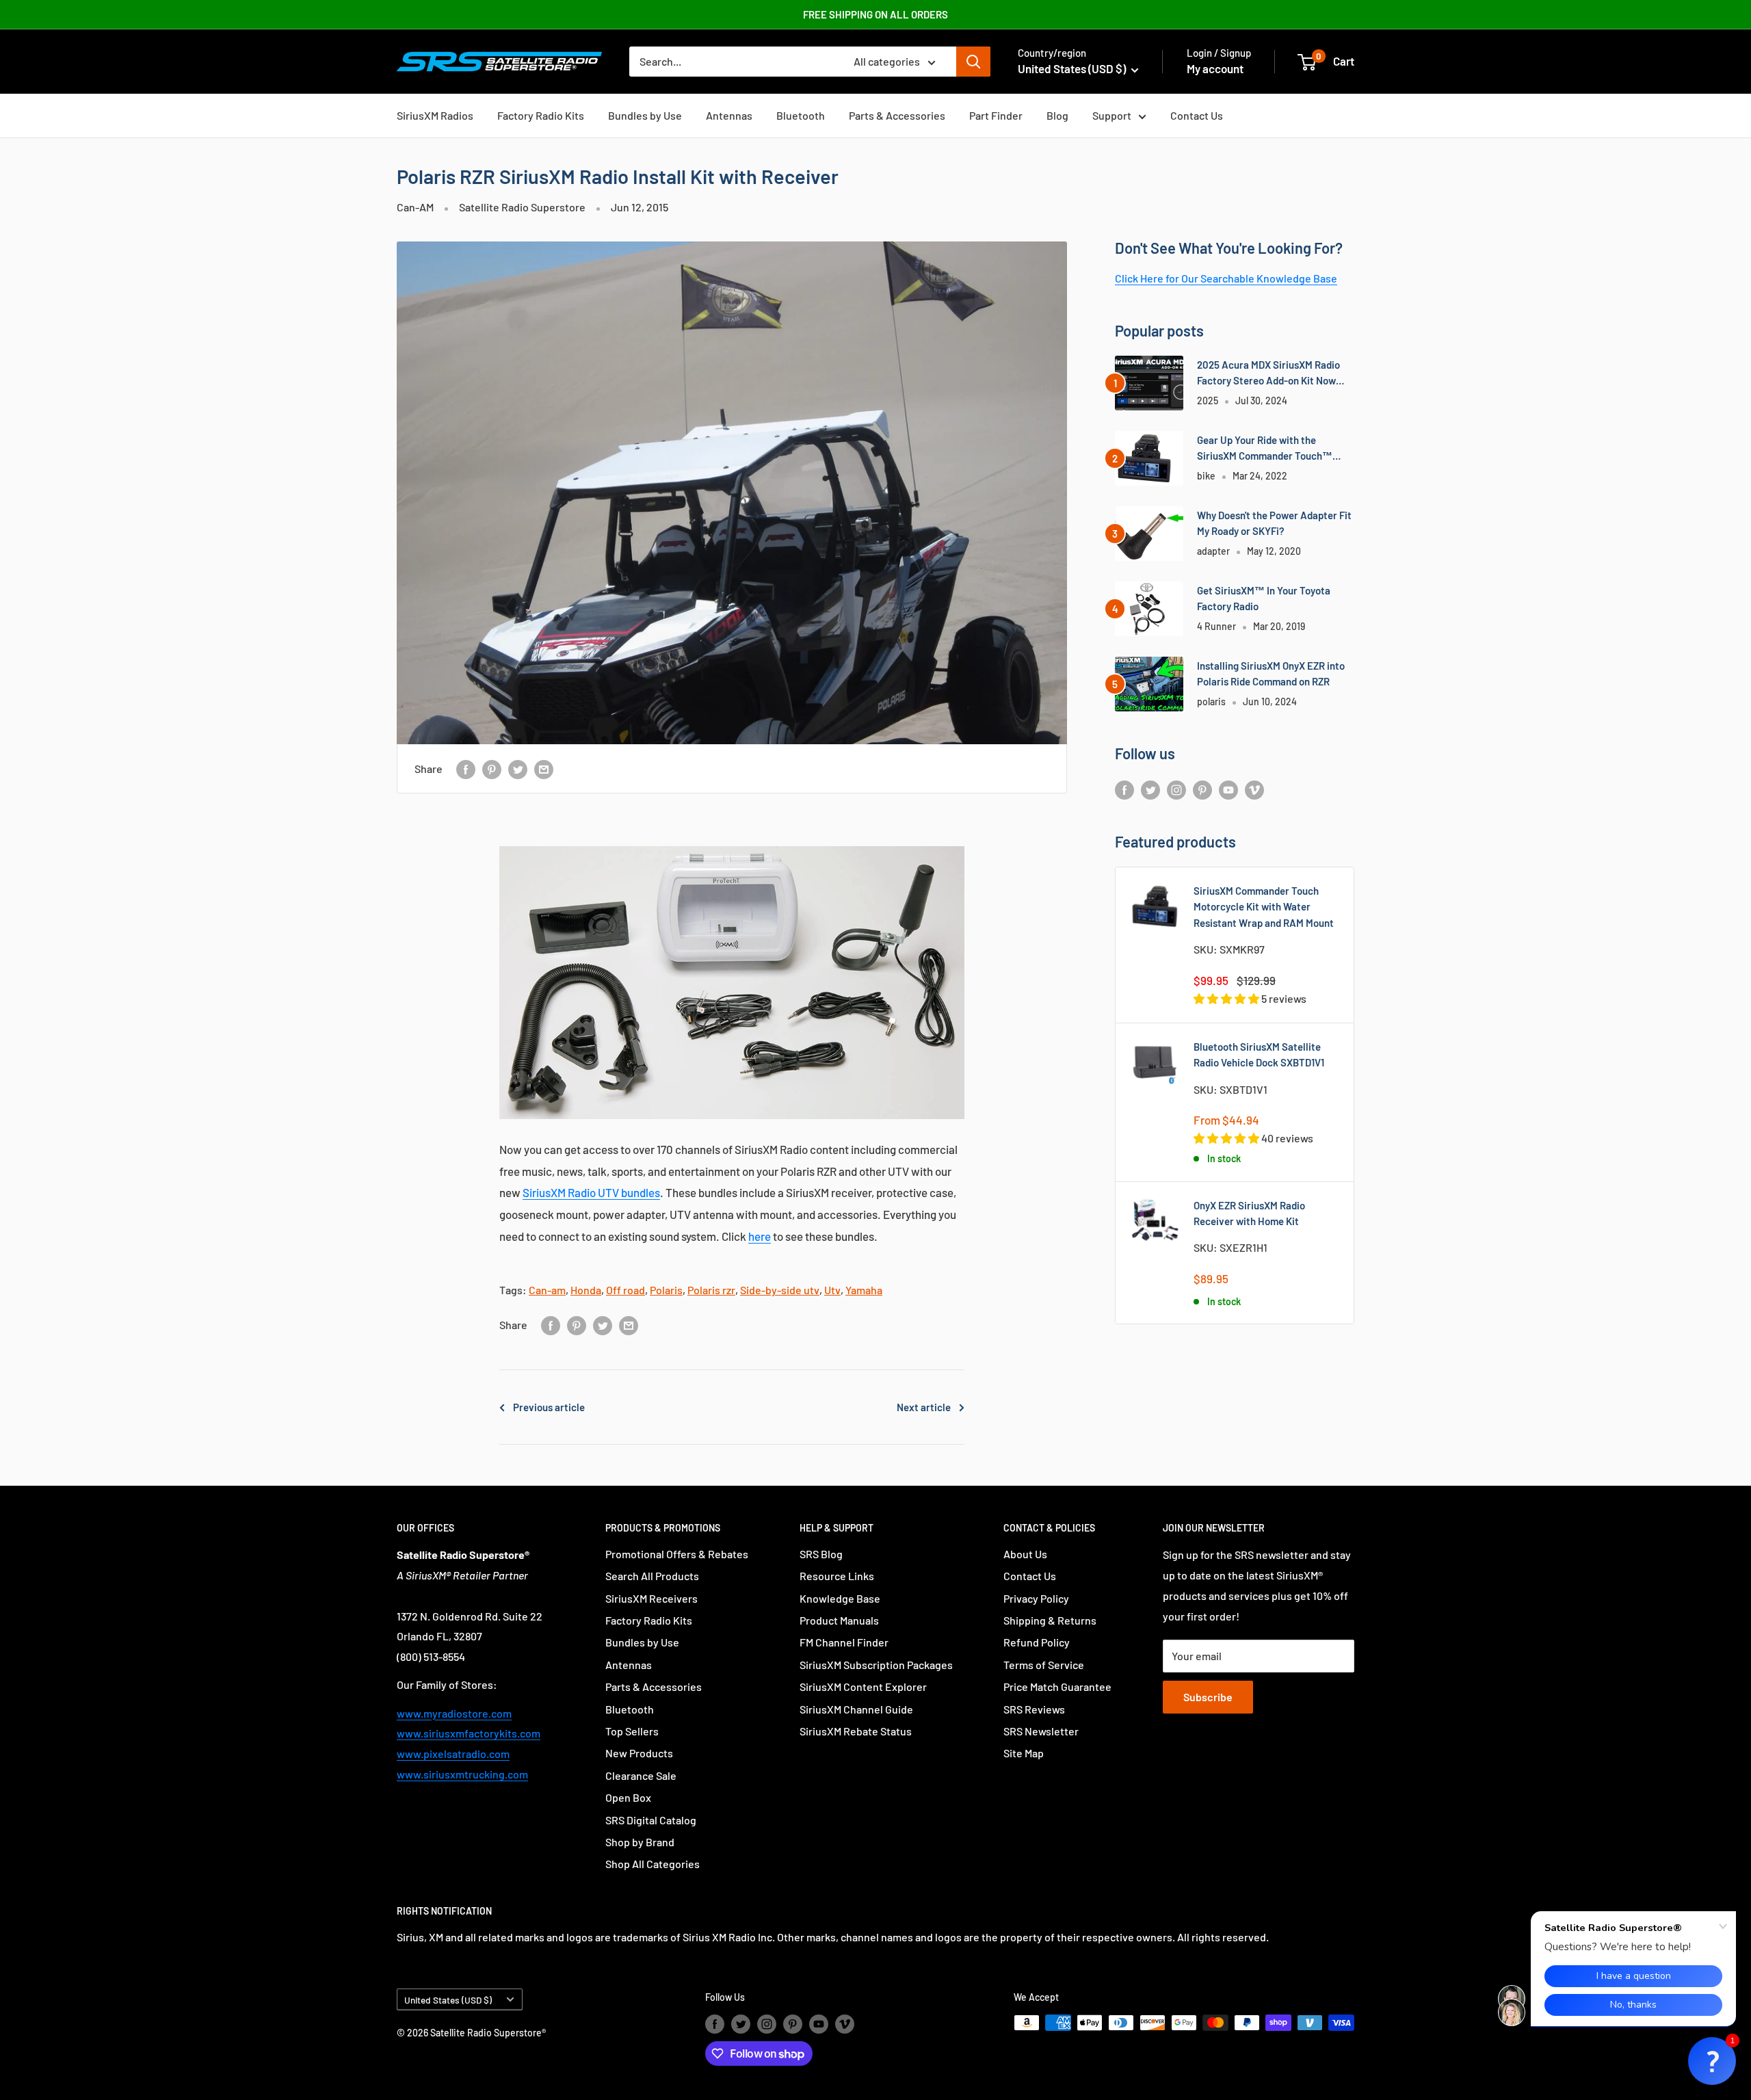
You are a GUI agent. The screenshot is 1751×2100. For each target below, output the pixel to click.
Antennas (729, 115)
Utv (832, 1290)
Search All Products (652, 1576)
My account (1215, 68)
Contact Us (1197, 115)
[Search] (973, 62)
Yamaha (864, 1290)
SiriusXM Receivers (651, 1598)
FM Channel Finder (844, 1642)
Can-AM (415, 207)
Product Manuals (839, 1620)
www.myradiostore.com (454, 1713)
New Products (639, 1753)
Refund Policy (1037, 1642)
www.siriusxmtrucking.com (462, 1774)
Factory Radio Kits (541, 115)
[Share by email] (544, 769)
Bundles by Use (645, 115)
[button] (1712, 2061)
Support (1112, 115)
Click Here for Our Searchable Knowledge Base (1226, 278)
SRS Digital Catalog (651, 1820)
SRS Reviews (1034, 1709)
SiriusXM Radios (435, 115)
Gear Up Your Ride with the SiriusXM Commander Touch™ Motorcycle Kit (1265, 449)
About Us (1025, 1554)
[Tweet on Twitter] (518, 769)
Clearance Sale (641, 1775)
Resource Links (837, 1576)
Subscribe (1208, 1697)
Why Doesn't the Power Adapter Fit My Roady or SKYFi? (1274, 523)
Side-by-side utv (780, 1290)
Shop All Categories (653, 1864)
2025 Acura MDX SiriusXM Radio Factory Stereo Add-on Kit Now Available (1268, 374)
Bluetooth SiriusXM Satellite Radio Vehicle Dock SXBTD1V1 (1259, 1054)
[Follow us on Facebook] (1124, 789)
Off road (626, 1290)
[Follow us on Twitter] (1150, 789)
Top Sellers (632, 1731)
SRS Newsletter (1041, 1731)
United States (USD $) (448, 2000)
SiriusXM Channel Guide (856, 1709)
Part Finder (996, 115)
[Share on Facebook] (466, 769)
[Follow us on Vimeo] (1254, 789)
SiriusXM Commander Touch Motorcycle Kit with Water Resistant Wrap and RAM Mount (1264, 907)
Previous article (549, 1407)
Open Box (628, 1797)
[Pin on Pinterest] (492, 769)
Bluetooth (801, 115)
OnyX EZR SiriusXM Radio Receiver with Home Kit (1249, 1213)
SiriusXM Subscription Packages (876, 1665)
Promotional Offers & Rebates (677, 1554)
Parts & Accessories (897, 115)
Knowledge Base (840, 1598)
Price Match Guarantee (1057, 1686)
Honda (586, 1290)
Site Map (1024, 1753)
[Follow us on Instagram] (1176, 789)
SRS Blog (821, 1554)
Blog (1057, 115)
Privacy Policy (1036, 1598)
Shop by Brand (640, 1842)
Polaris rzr (711, 1290)
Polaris (666, 1290)
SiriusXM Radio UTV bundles (591, 1192)
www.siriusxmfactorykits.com (469, 1733)
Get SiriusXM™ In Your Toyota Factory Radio (1264, 598)
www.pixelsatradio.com (453, 1754)
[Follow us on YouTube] (1228, 789)
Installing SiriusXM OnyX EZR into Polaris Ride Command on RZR (1271, 673)
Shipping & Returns (1050, 1620)
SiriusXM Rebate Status (856, 1731)
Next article (924, 1407)
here (760, 1236)
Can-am (547, 1290)
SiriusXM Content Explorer (863, 1686)
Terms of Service (1044, 1665)
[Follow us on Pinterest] (1202, 789)
